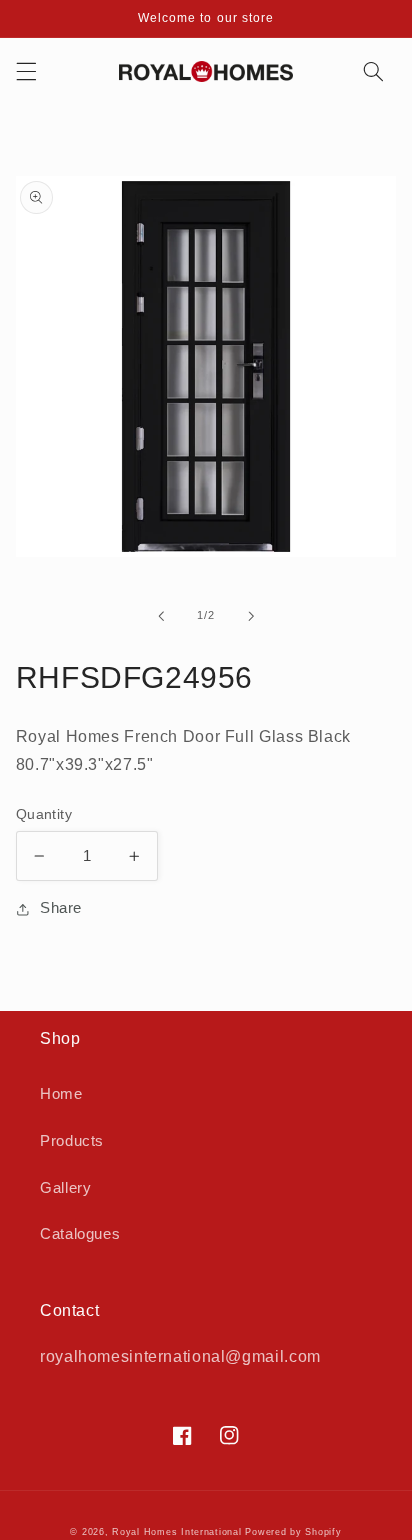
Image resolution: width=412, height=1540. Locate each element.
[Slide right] (251, 616)
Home (61, 1094)
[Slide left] (161, 616)
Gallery (65, 1188)
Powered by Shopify (293, 1532)
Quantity (44, 814)
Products (72, 1141)
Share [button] (61, 908)
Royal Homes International (176, 1532)
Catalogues (80, 1234)
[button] (26, 71)
